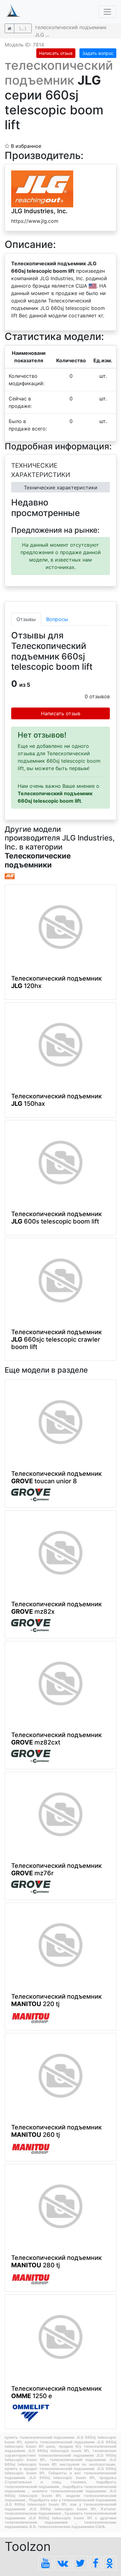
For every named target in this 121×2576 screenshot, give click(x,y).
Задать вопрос (98, 53)
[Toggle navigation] (107, 12)
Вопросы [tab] (57, 619)
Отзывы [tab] (26, 619)
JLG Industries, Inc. (39, 211)
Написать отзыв (56, 53)
